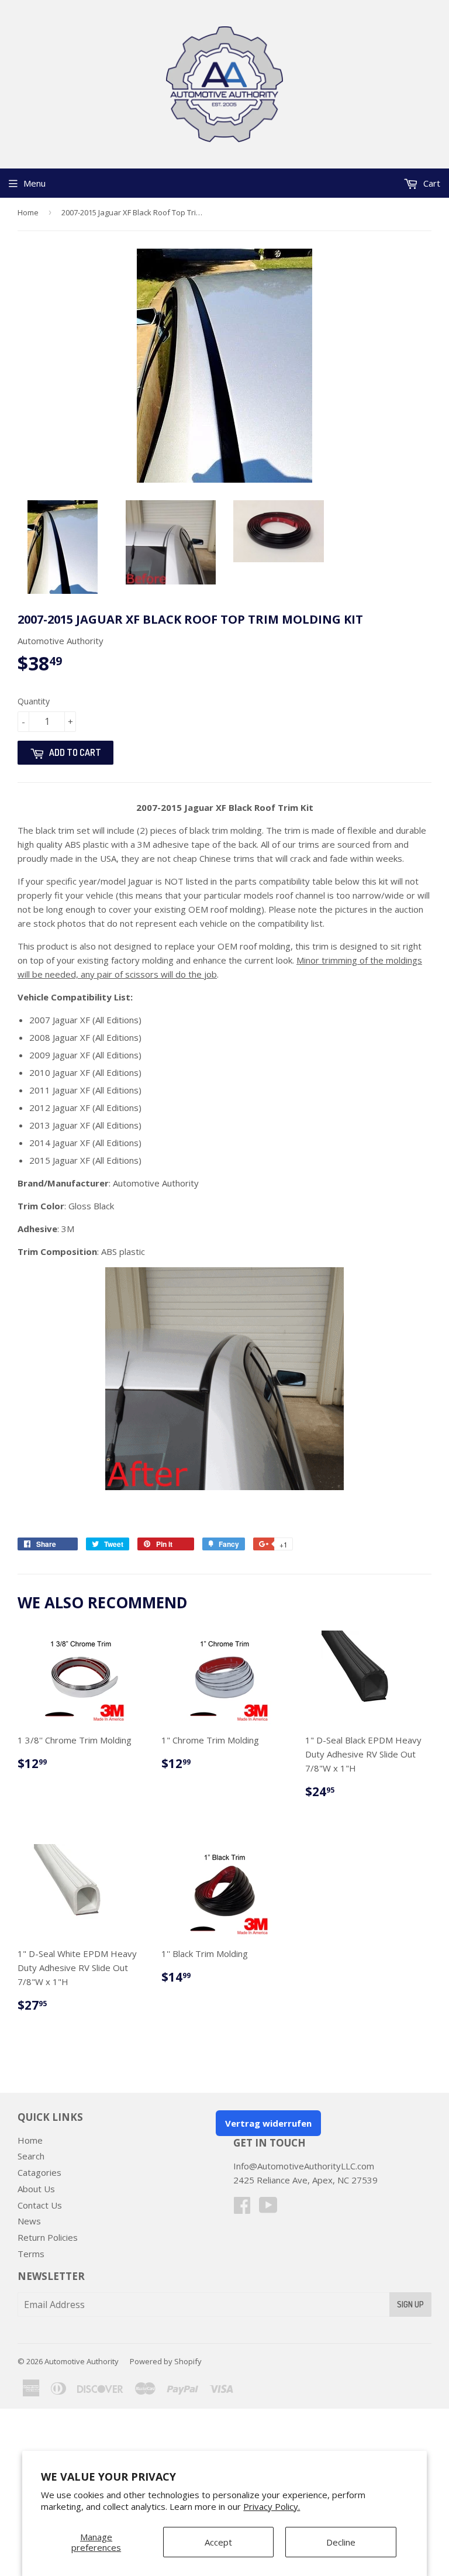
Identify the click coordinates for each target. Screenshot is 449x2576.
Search (31, 2156)
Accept (218, 2542)
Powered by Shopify (166, 2361)
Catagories (39, 2172)
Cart (431, 183)
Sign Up (410, 2304)
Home (28, 212)
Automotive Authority (82, 2361)
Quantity (34, 701)
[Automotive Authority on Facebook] (242, 2209)
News (29, 2221)
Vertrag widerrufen (268, 2123)
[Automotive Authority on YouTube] (268, 2209)
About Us (36, 2189)
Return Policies (48, 2237)
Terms (31, 2254)
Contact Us (40, 2205)
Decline (341, 2542)
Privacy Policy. (272, 2506)
